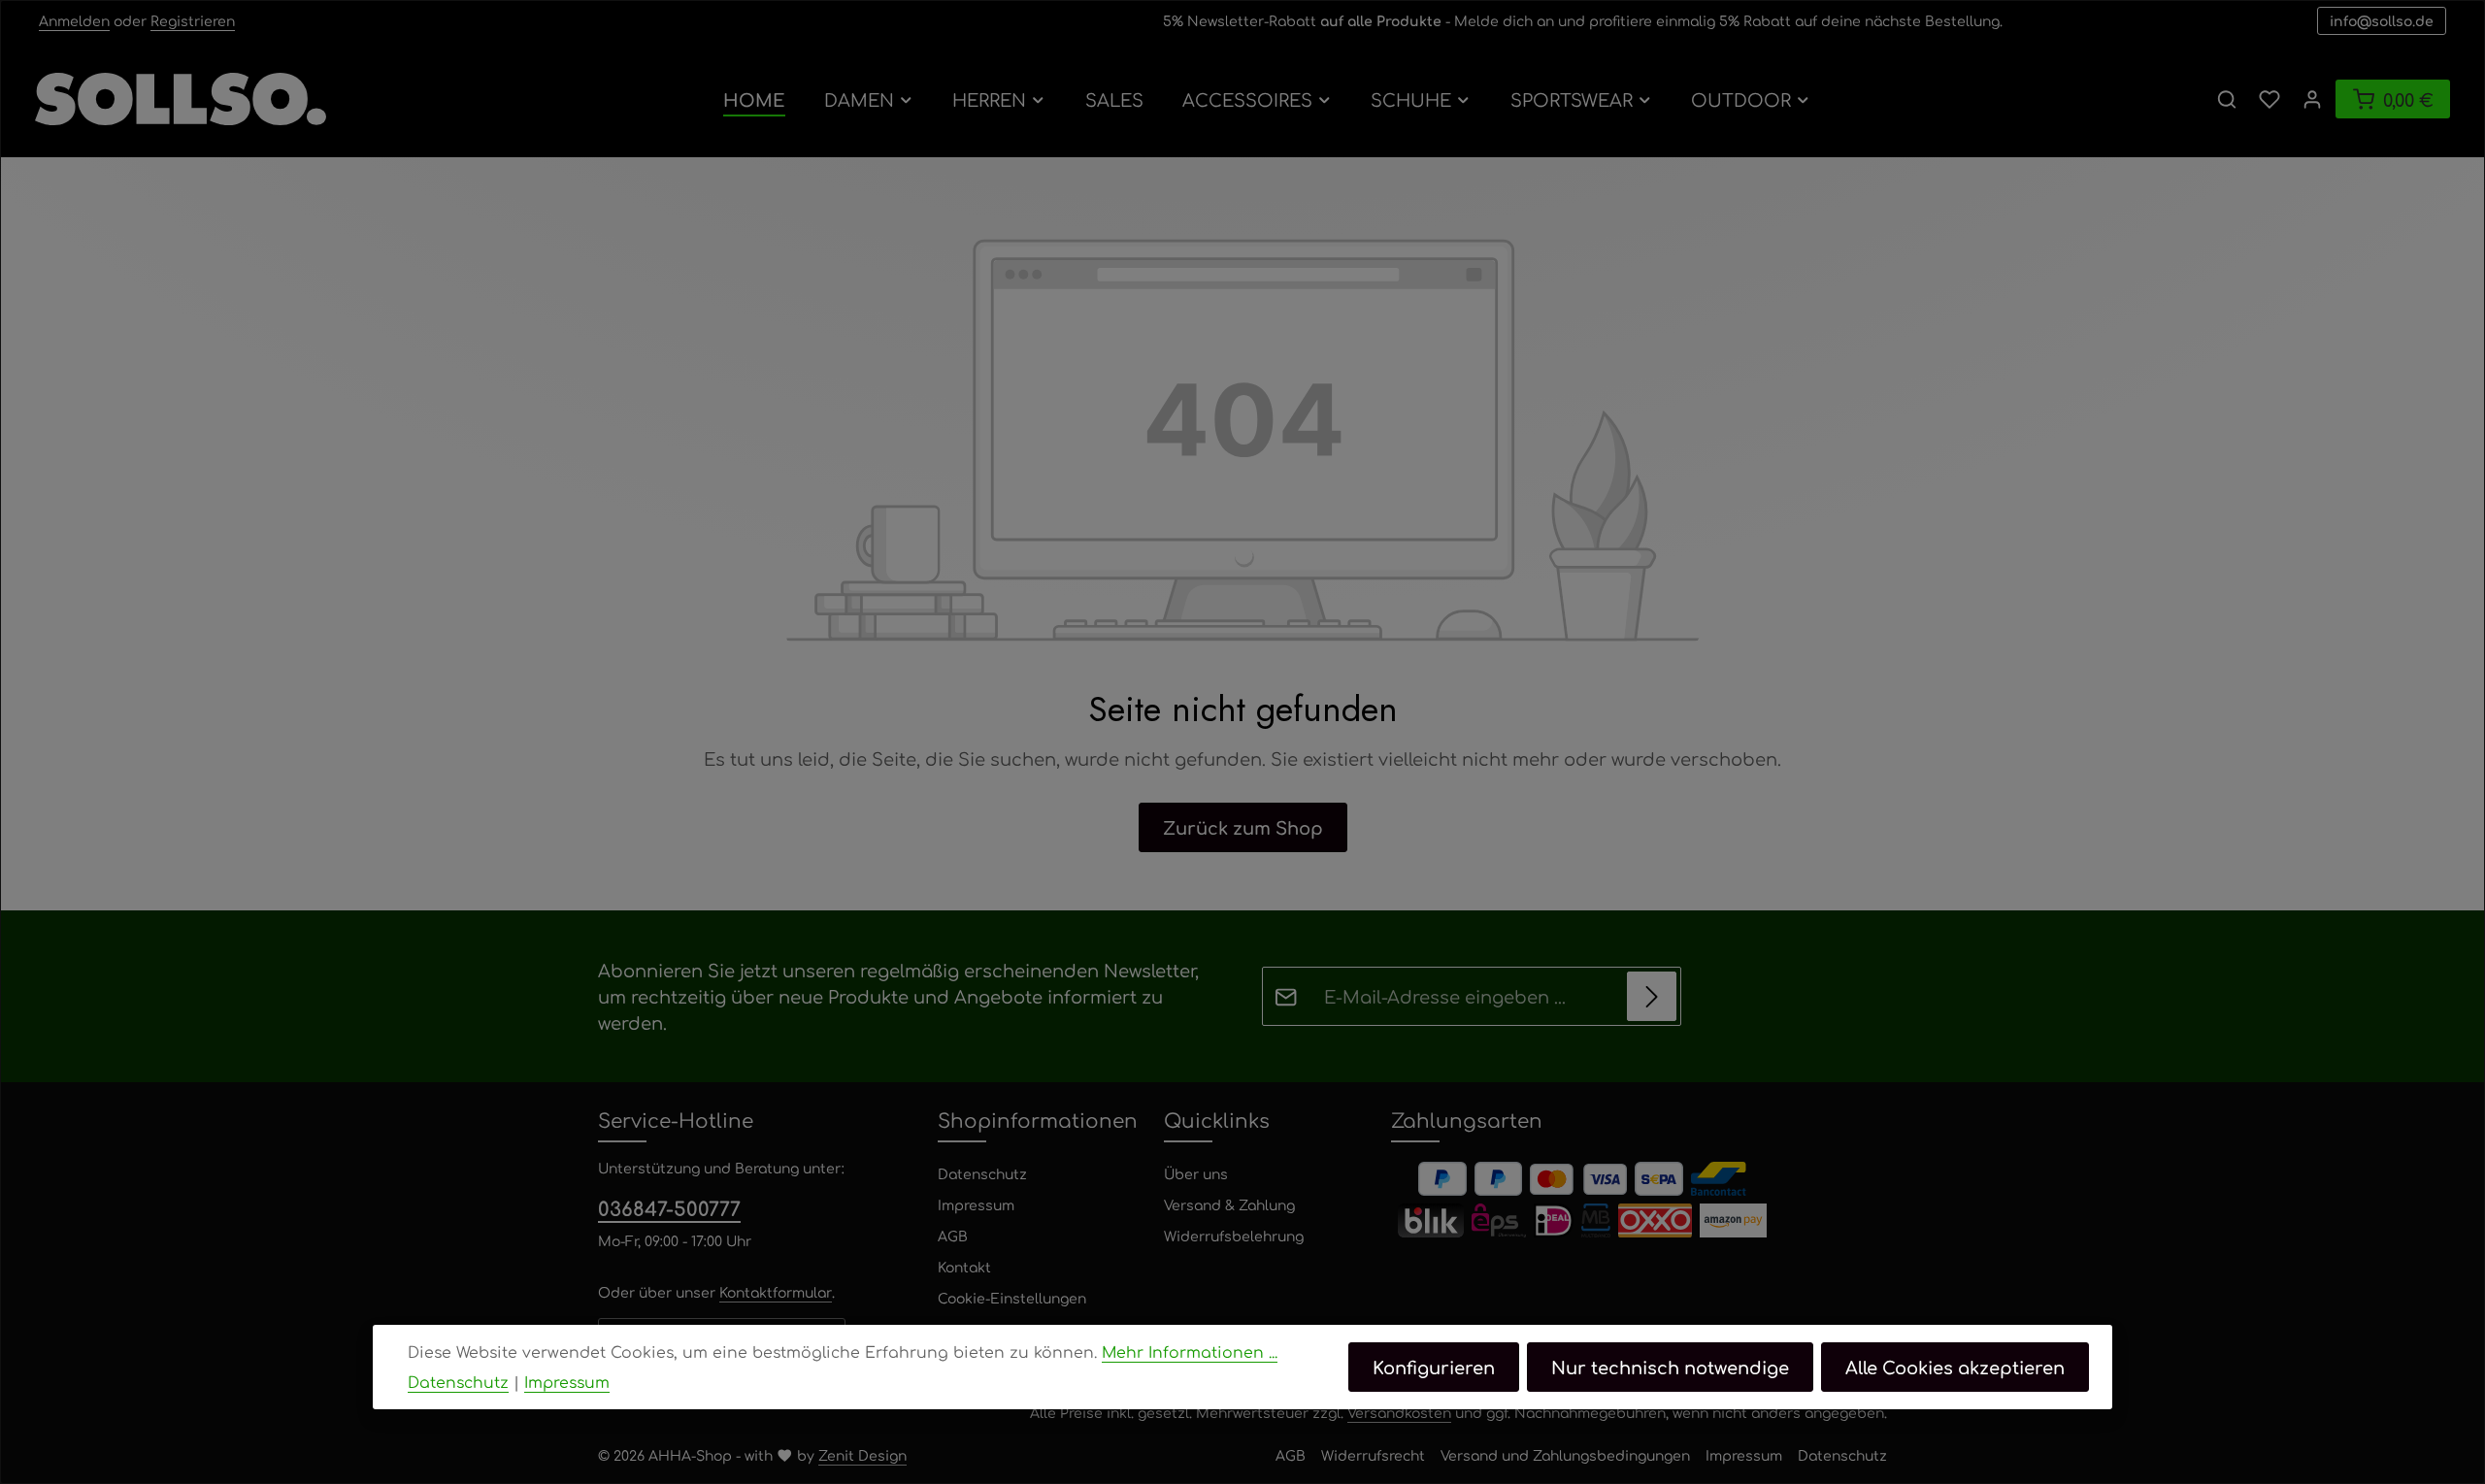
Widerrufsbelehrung (1234, 1236)
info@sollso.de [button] (2382, 20)
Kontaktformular (776, 1292)
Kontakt (964, 1267)
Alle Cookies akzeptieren (1955, 1367)
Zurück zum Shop (1243, 827)
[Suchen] (2227, 99)
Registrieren (193, 20)
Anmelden (74, 20)
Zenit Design (862, 1455)
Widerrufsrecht (1373, 1455)
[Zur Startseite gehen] (181, 99)
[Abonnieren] (1652, 996)
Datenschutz (982, 1173)
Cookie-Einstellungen (1012, 1298)
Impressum (976, 1204)
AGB (953, 1236)
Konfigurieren (1434, 1367)
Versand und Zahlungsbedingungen (1565, 1455)
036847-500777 (669, 1208)
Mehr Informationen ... (1190, 1352)
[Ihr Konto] (2312, 99)
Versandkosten (1399, 1412)
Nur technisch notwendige (1670, 1367)
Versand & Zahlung (1229, 1204)
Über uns (1196, 1173)
